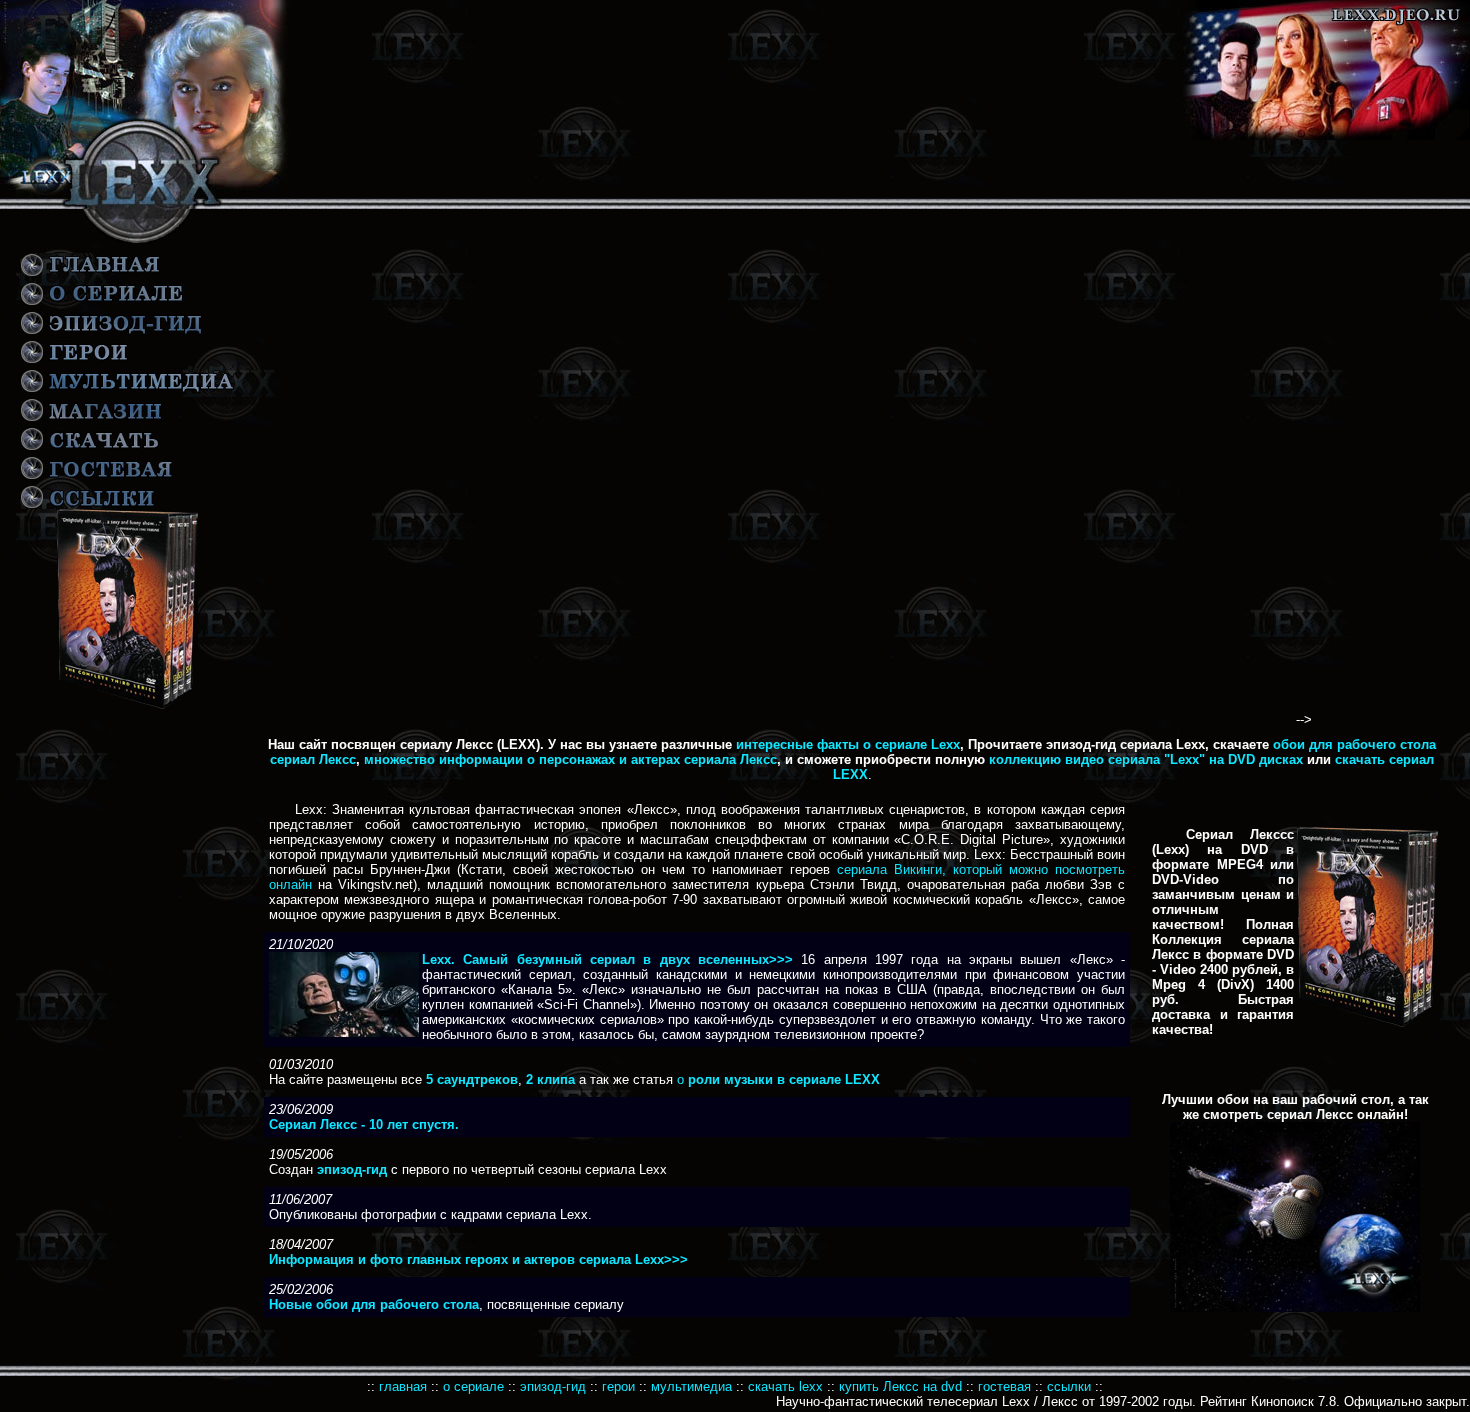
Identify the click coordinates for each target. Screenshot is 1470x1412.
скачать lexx (787, 1386)
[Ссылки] (98, 477)
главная (403, 1386)
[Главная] (92, 274)
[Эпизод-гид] (112, 332)
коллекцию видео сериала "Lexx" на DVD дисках (1146, 759)
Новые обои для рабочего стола (374, 1304)
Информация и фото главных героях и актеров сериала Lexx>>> (478, 1259)
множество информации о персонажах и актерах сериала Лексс (570, 759)
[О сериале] (103, 303)
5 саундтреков (472, 1079)
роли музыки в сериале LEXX (782, 1079)
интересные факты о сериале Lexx (848, 744)
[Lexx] (146, 193)
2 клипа (550, 1079)
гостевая (1004, 1386)
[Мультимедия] (127, 391)
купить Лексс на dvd (900, 1386)
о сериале (473, 1386)
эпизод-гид (553, 1386)
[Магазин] (92, 420)
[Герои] (74, 361)
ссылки (1069, 1386)
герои (618, 1386)
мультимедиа (691, 1386)
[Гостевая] (92, 448)
